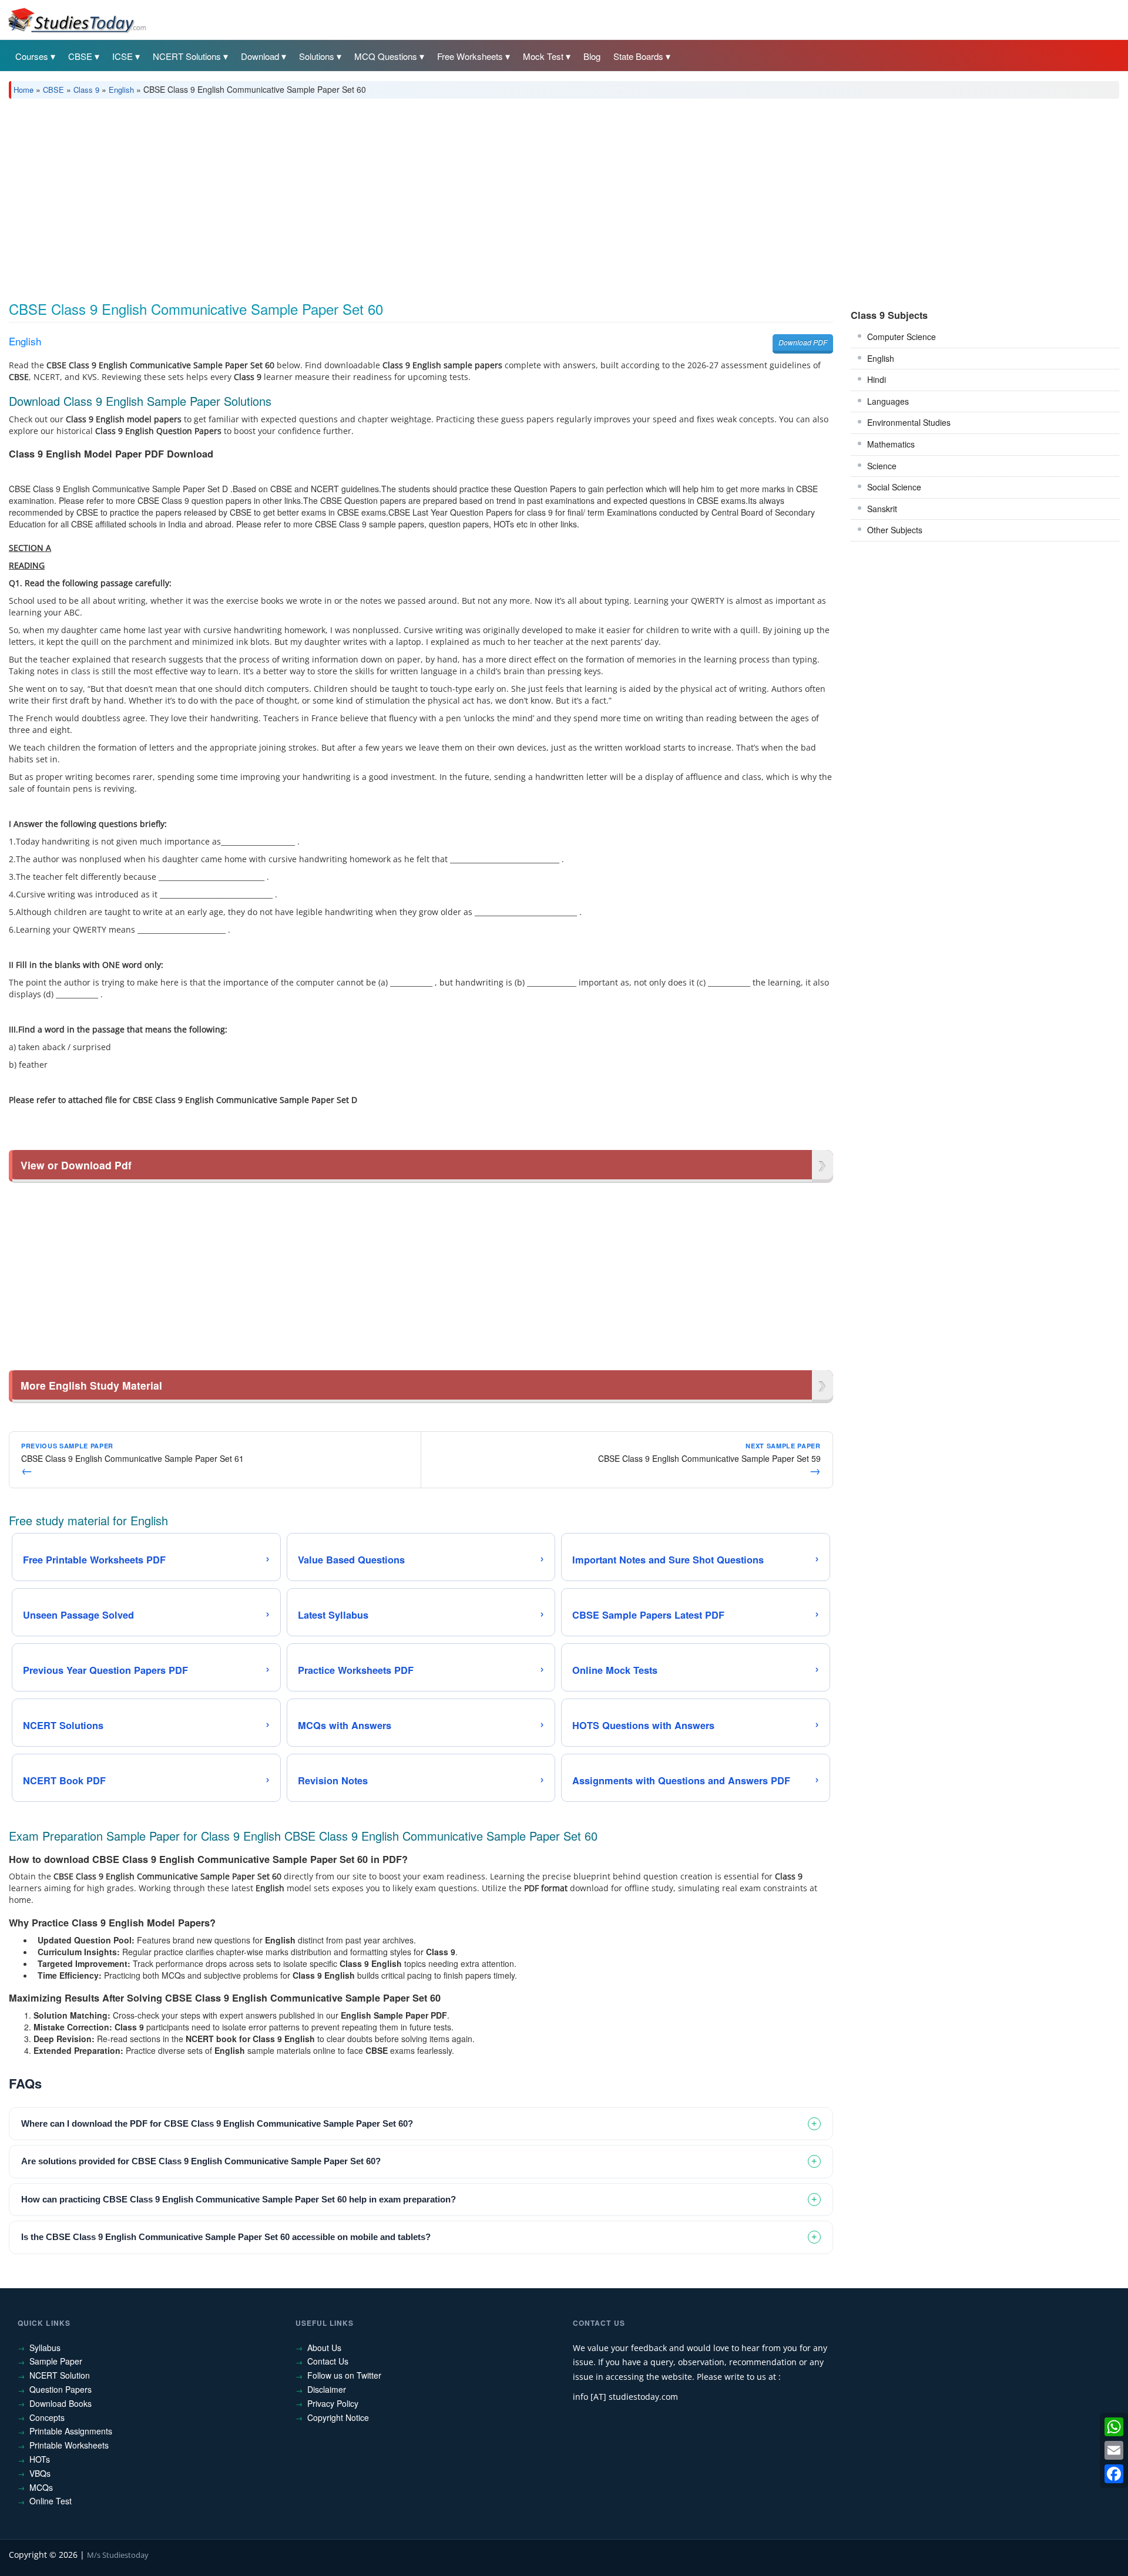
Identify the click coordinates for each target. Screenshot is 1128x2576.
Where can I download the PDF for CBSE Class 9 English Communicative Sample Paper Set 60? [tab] (217, 2123)
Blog (592, 56)
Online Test (51, 2501)
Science (882, 466)
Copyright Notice (338, 2417)
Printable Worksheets (69, 2445)
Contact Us (328, 2361)
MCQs (41, 2487)
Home (23, 90)
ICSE (122, 56)
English (121, 90)
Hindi (877, 379)
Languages (888, 401)
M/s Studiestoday (118, 2555)
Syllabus (45, 2348)
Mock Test (543, 56)
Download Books (61, 2403)
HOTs (40, 2459)
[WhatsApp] (1114, 2427)
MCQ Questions (386, 56)
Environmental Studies (909, 422)
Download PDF (803, 342)
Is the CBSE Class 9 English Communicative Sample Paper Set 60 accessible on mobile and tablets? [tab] (226, 2237)
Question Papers (61, 2389)
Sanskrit (882, 509)
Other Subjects (895, 530)
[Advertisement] (361, 196)
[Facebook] (1114, 2474)
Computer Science (902, 337)
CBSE (80, 56)
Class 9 (86, 90)
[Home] (76, 19)
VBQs (40, 2473)
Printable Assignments (71, 2431)
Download (260, 56)
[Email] (1114, 2450)
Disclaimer (327, 2389)
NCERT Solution (60, 2375)
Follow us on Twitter (344, 2375)
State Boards (638, 56)
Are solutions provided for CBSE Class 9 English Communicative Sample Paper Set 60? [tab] (201, 2161)
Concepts (47, 2417)
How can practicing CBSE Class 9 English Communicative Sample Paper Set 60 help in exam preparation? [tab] (239, 2199)
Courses (32, 56)
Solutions (317, 56)
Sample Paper (56, 2361)
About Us (324, 2348)
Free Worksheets (470, 56)
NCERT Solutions (187, 56)
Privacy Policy (333, 2403)
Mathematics (891, 444)
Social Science (894, 487)
